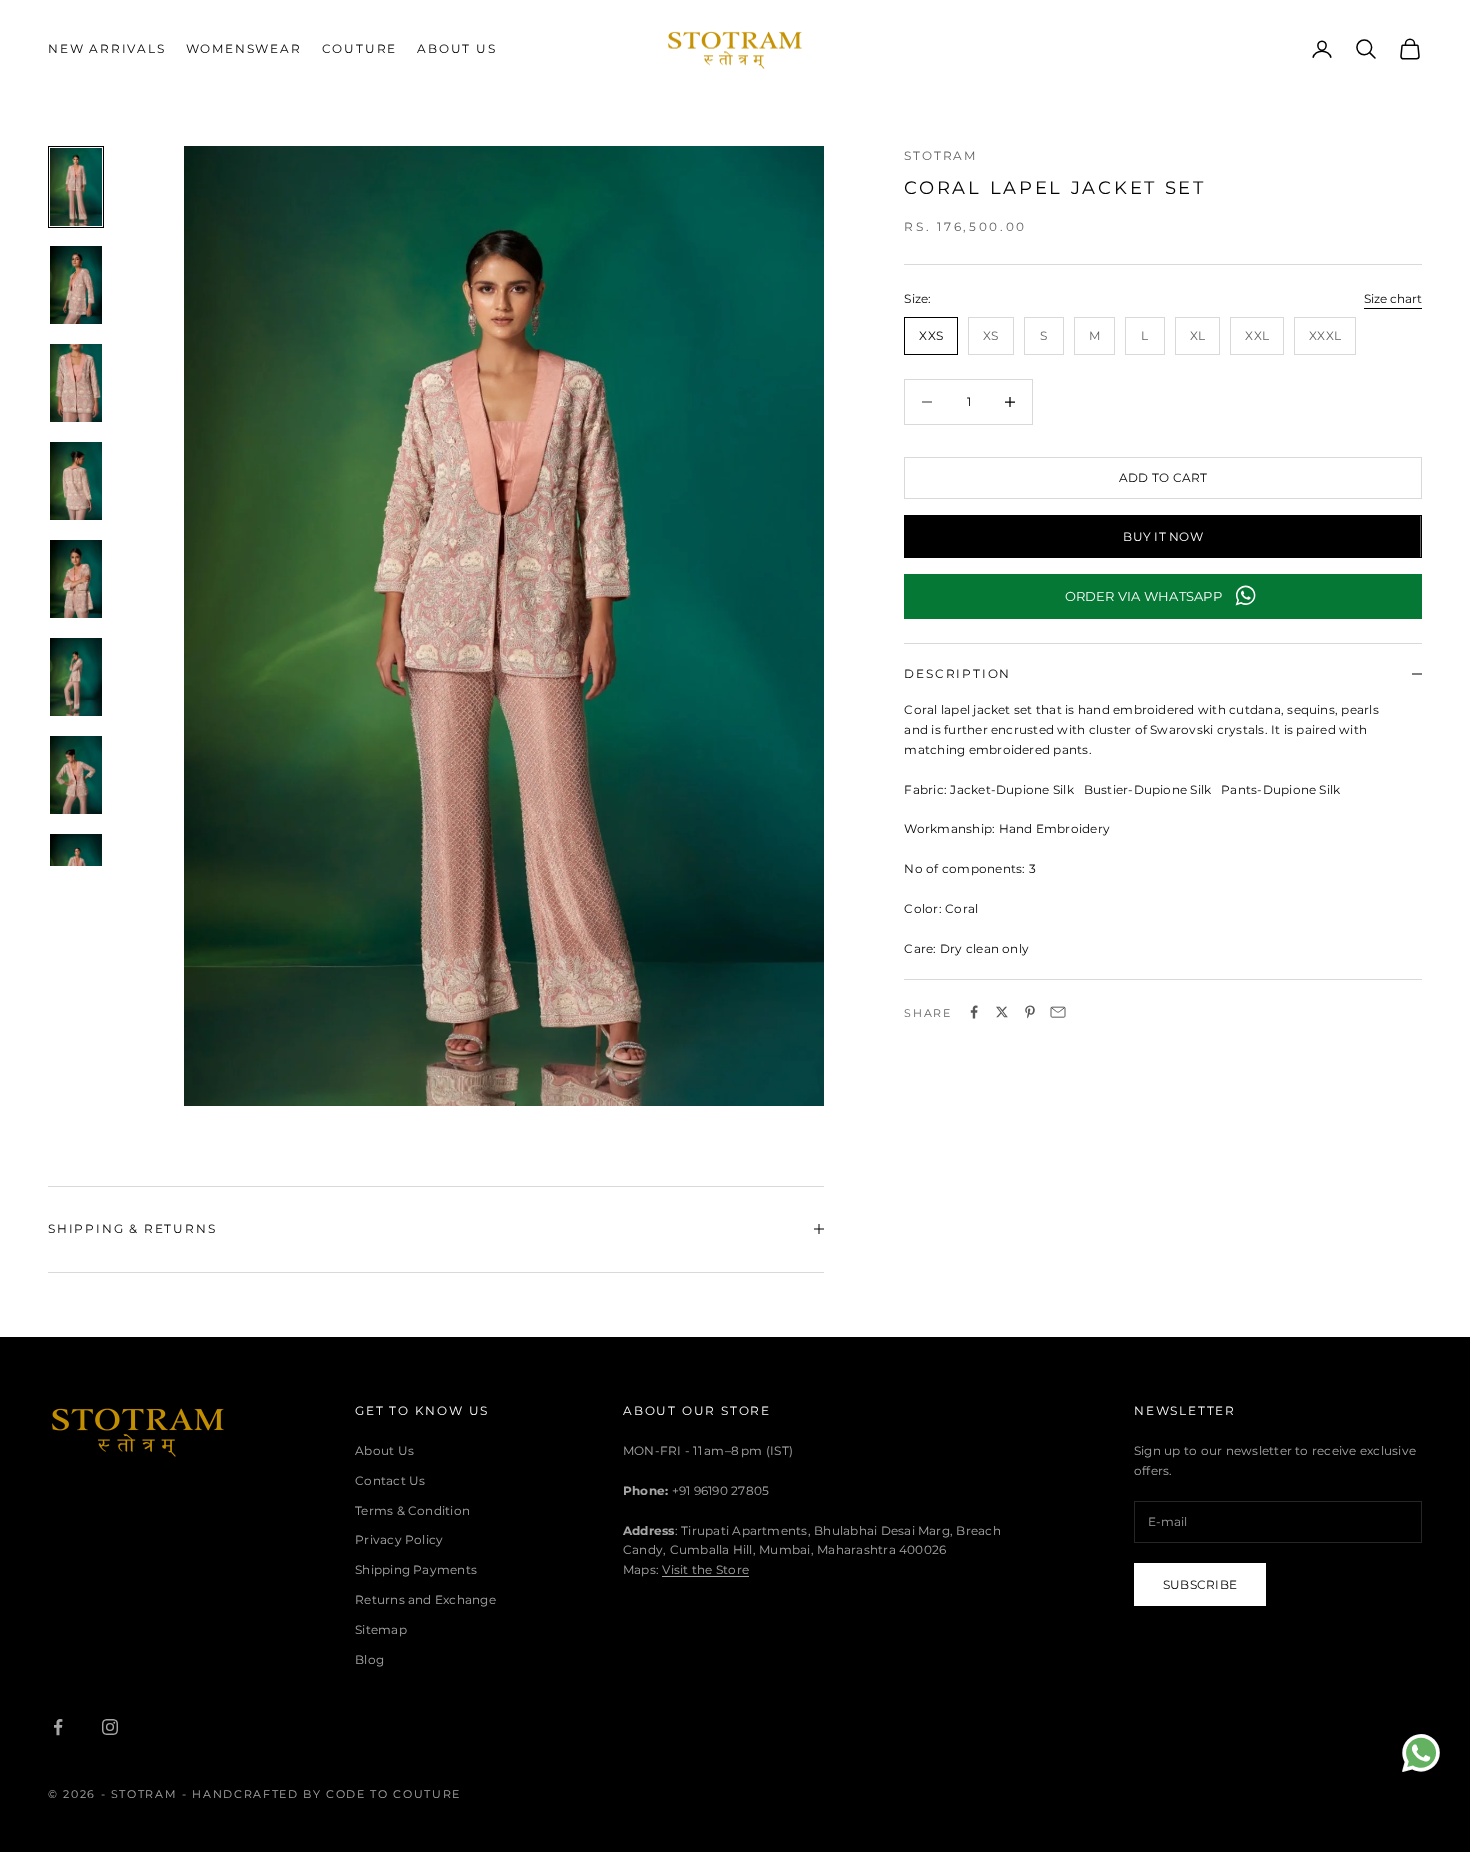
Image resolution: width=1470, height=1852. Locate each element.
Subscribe (1200, 1584)
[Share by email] (1058, 1012)
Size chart (1393, 298)
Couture (360, 48)
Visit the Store (705, 1569)
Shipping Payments (416, 1569)
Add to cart (1163, 477)
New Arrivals (107, 48)
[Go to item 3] (76, 383)
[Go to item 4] (76, 481)
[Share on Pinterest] (1030, 1012)
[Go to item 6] (76, 677)
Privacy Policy (399, 1539)
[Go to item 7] (76, 775)
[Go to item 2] (76, 285)
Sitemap (381, 1629)
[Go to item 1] (76, 187)
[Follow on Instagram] (110, 1727)
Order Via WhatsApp (1143, 595)
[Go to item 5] (76, 579)
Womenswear (244, 48)
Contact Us (390, 1480)
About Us (456, 48)
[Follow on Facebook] (58, 1727)
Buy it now (1162, 535)
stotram (940, 155)
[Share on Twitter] (1002, 1012)
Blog (369, 1659)
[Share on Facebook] (974, 1012)
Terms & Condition (412, 1510)
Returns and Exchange (425, 1599)
